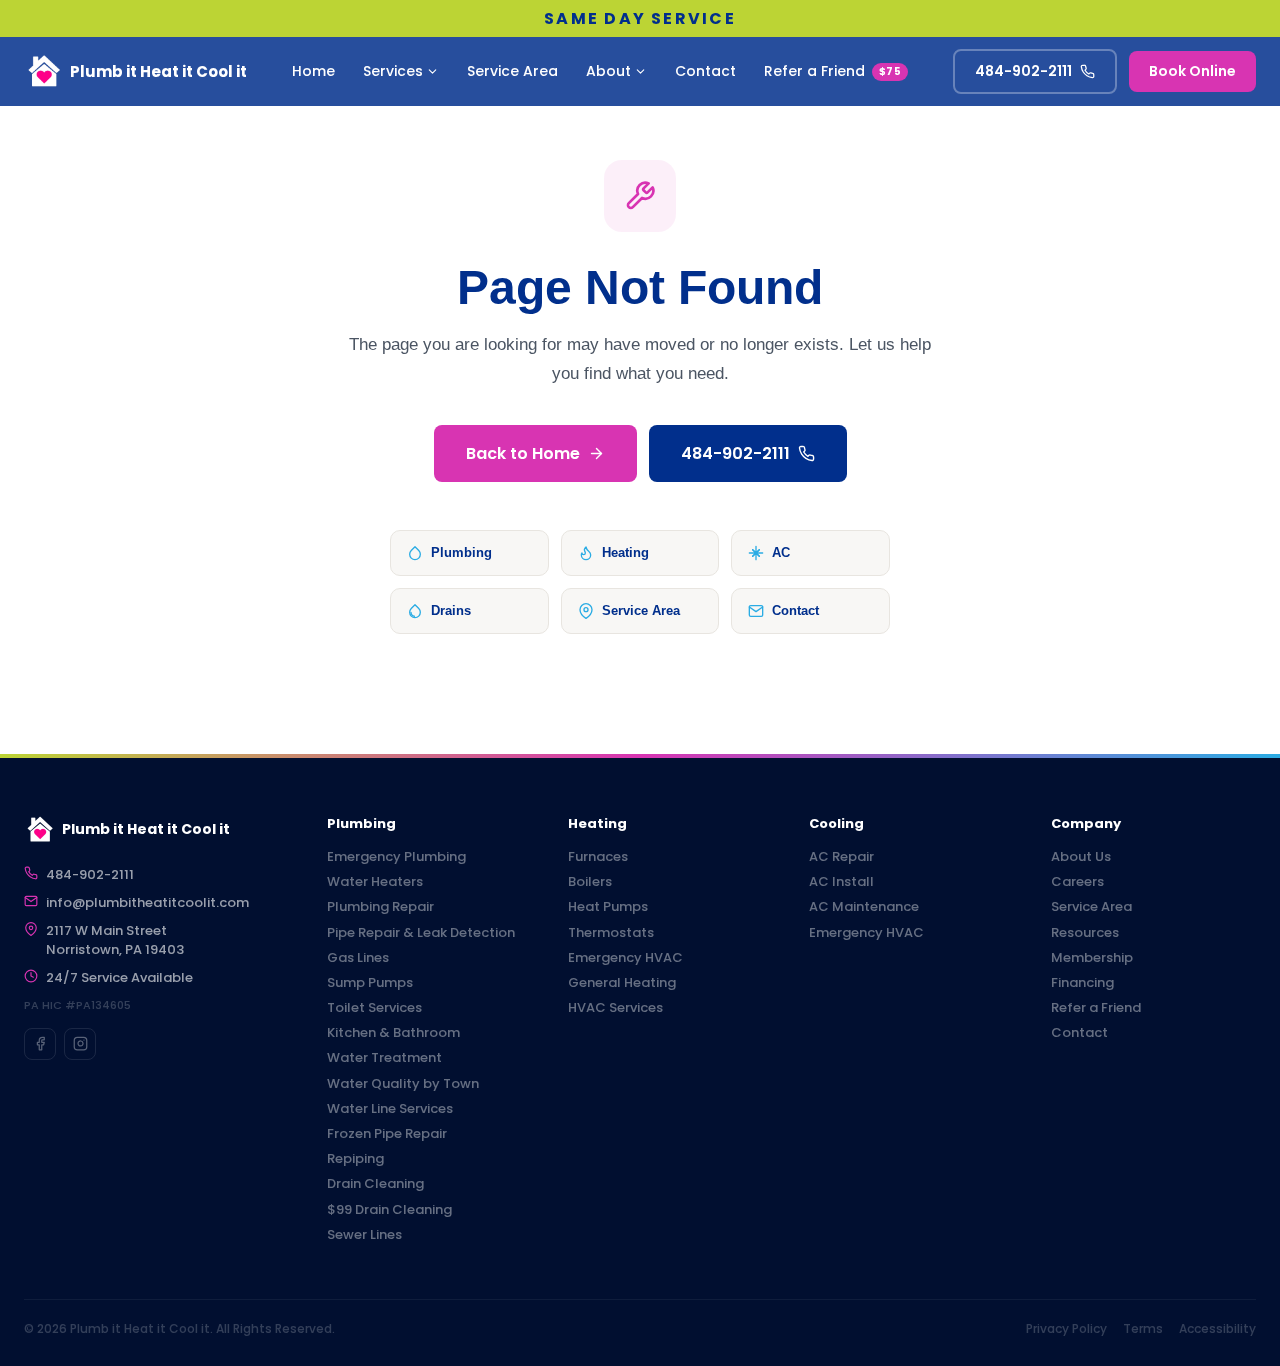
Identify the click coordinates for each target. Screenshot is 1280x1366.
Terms (1143, 1328)
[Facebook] (40, 1044)
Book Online (1192, 71)
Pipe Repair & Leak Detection (421, 933)
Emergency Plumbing (396, 857)
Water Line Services (390, 1109)
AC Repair (841, 857)
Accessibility (1217, 1328)
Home (313, 71)
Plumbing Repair (380, 907)
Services (393, 71)
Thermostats (611, 933)
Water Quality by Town (403, 1084)
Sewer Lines (364, 1235)
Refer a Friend (832, 71)
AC (781, 552)
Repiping (355, 1159)
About (608, 71)
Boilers (590, 882)
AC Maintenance (864, 907)
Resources (1085, 933)
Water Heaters (375, 882)
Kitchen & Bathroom (393, 1033)
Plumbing (461, 552)
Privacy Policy (1066, 1328)
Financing (1082, 983)
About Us (1081, 857)
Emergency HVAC (625, 958)
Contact (705, 71)
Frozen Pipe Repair (387, 1134)
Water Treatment (384, 1058)
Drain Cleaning (375, 1184)
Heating (625, 552)
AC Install (841, 882)
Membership (1092, 958)
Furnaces (598, 857)
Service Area (512, 71)
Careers (1077, 882)
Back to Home (523, 453)
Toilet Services (374, 1008)
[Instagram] (80, 1044)
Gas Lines (358, 958)
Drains (451, 610)
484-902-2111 (1023, 71)
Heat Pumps (608, 907)
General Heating (622, 983)
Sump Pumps (370, 983)
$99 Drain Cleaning (389, 1210)
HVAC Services (615, 1008)
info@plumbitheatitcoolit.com (147, 903)
